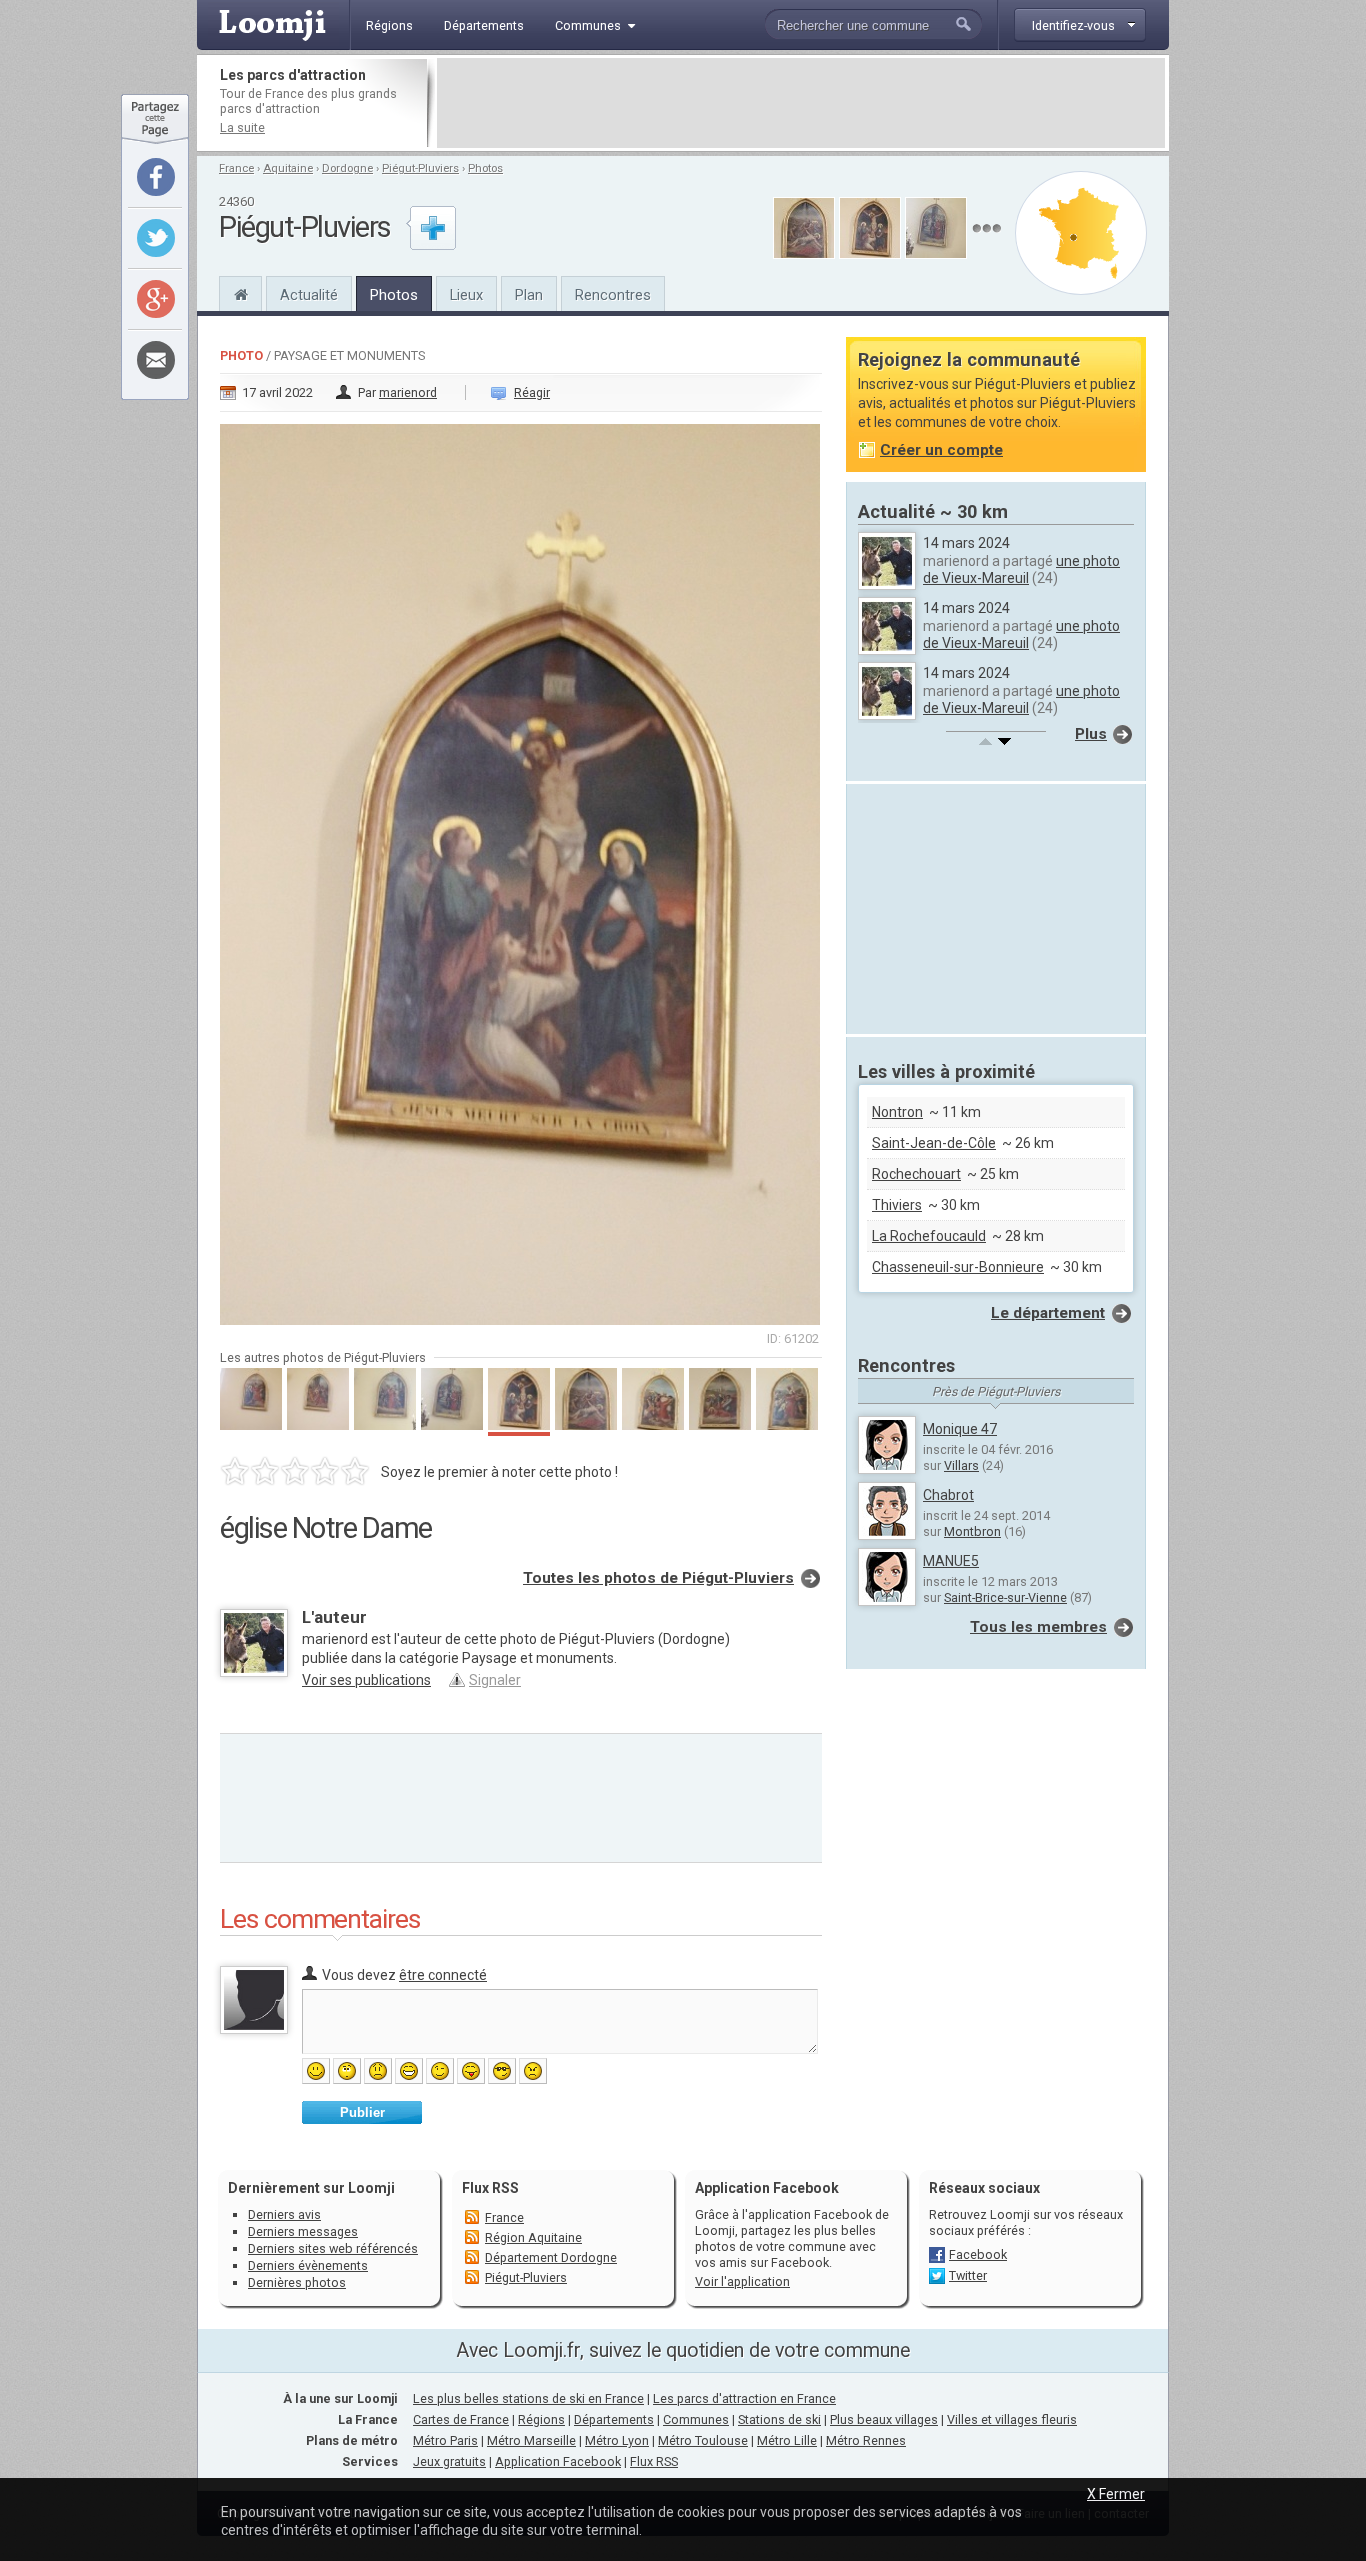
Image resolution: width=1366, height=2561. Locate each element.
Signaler (495, 1680)
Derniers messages (303, 2231)
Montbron (972, 1531)
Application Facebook (558, 2461)
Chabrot (948, 1495)
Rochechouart (916, 1174)
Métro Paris (445, 2440)
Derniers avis (284, 2214)
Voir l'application (742, 2281)
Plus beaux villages (884, 2419)
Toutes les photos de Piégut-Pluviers (658, 1578)
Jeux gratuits (449, 2461)
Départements (614, 2419)
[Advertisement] (801, 103)
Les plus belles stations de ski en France (528, 2398)
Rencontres (613, 295)
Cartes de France (461, 2419)
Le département (1048, 1313)
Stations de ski (779, 2419)
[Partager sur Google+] (156, 299)
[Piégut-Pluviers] (240, 292)
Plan (529, 295)
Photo (241, 355)
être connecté (443, 1975)
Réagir (532, 392)
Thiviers (897, 1205)
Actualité (309, 295)
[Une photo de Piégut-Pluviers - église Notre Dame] (521, 868)
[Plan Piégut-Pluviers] (1081, 233)
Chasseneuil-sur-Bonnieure (958, 1267)
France (236, 168)
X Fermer (1116, 2494)
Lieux (466, 295)
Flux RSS (490, 2188)
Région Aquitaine (533, 2237)
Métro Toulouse (703, 2440)
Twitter (968, 2275)
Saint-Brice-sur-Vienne (1005, 1597)
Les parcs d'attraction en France (744, 2398)
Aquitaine (288, 168)
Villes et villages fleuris (1012, 2419)
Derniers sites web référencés (333, 2248)
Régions (541, 2419)
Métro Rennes (866, 2440)
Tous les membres (1038, 1627)
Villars (961, 1465)
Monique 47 (960, 1429)
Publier (362, 2112)
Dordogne (347, 168)
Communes (696, 2419)
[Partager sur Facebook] (156, 177)
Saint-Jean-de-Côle (934, 1143)
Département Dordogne (551, 2257)
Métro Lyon (617, 2440)
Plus (1091, 734)
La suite (242, 127)
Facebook (978, 2254)
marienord (408, 392)
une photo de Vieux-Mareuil (1021, 569)
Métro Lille (787, 2440)
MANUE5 (951, 1561)
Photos (485, 168)
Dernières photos (297, 2282)
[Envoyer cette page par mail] (156, 360)
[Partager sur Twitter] (156, 238)
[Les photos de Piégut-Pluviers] (986, 228)
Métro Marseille (531, 2440)
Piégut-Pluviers (420, 168)
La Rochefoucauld (929, 1236)
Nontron (897, 1112)
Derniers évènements (308, 2265)
